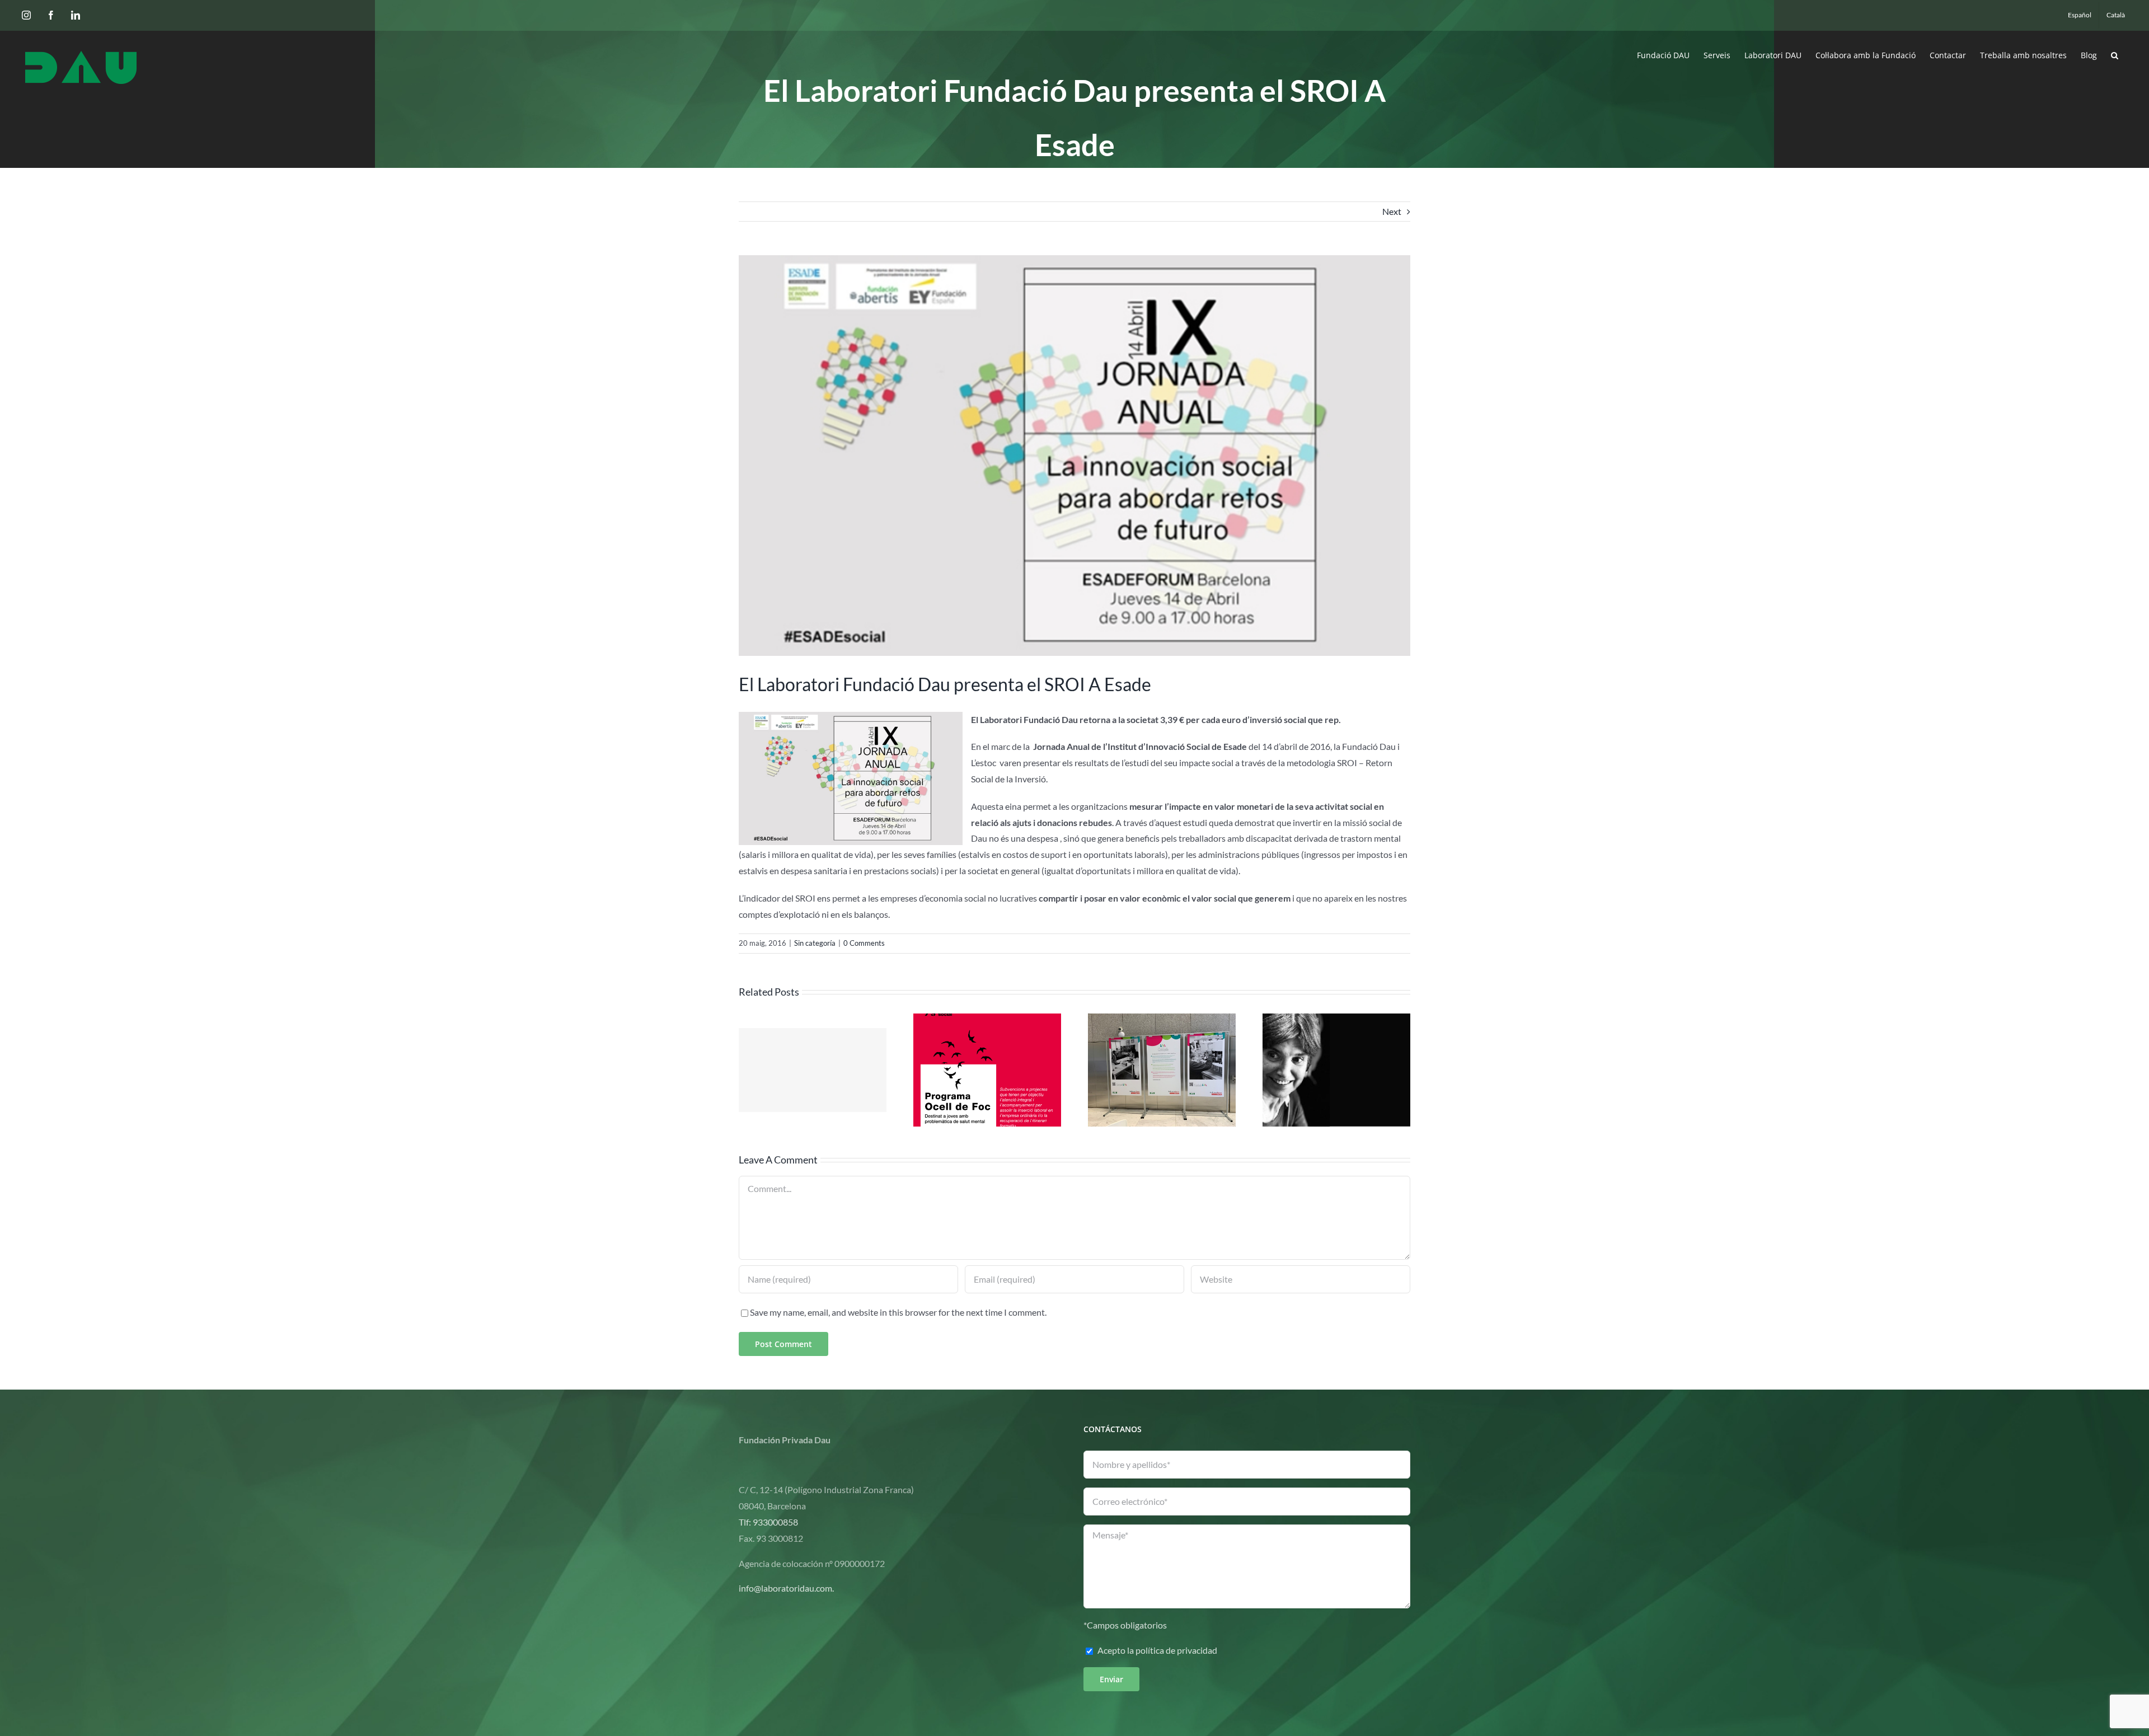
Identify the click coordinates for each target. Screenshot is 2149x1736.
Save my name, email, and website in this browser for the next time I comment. (898, 1312)
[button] (2115, 54)
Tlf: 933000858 (768, 1522)
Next (1392, 211)
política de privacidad (1176, 1650)
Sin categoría (815, 943)
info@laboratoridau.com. (786, 1588)
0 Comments (864, 943)
